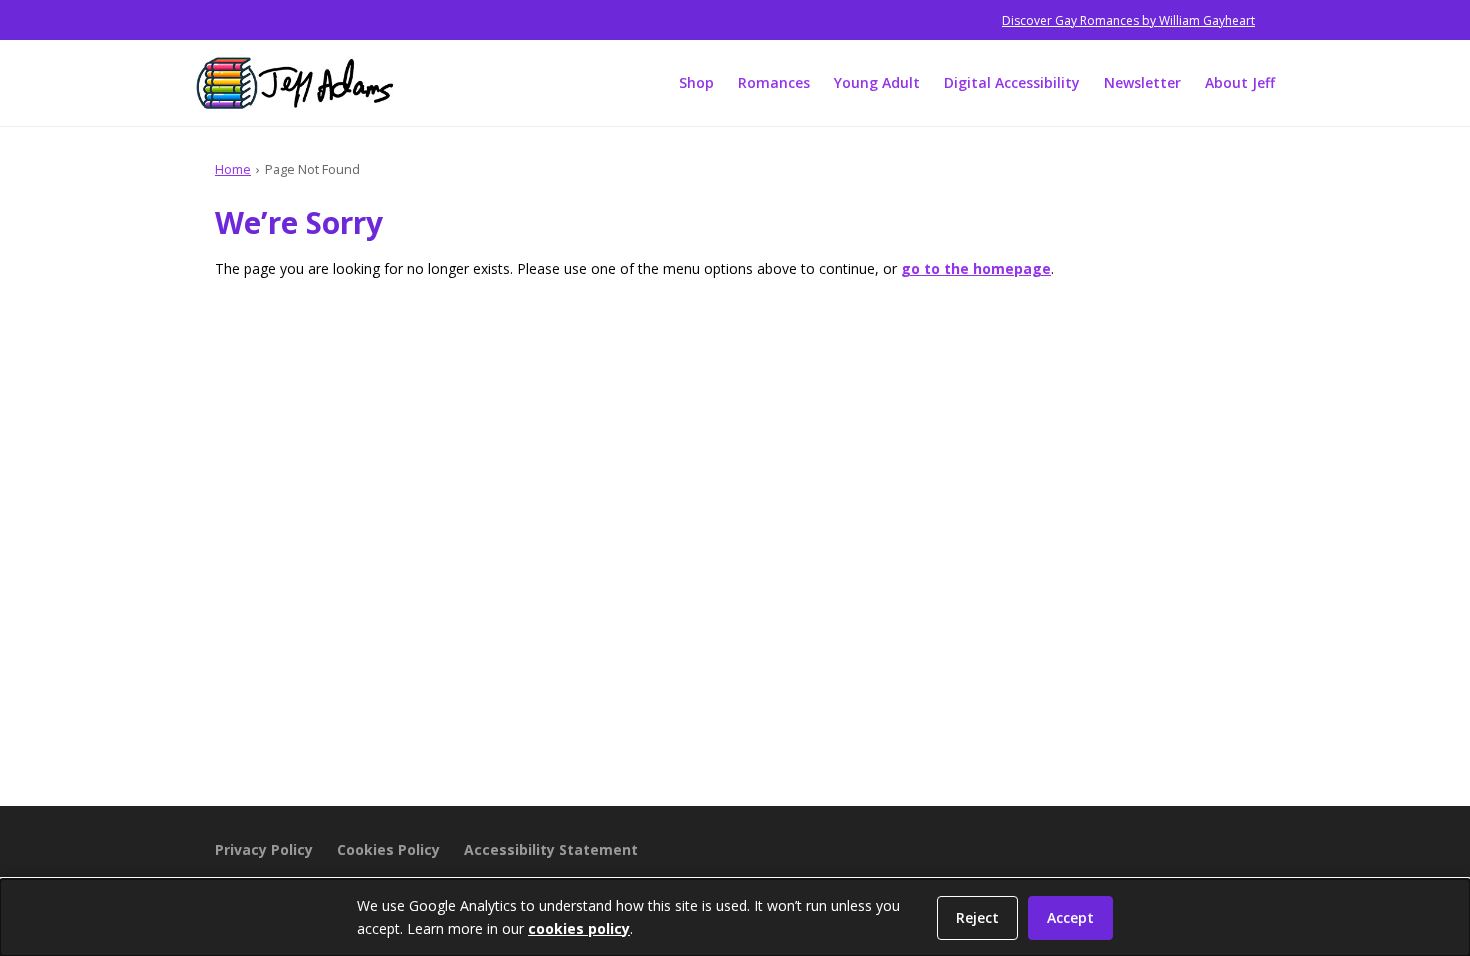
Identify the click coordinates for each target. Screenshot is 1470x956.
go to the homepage (976, 268)
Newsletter (1142, 82)
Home (233, 169)
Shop (696, 82)
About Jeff (1240, 82)
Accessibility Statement (551, 849)
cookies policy (579, 928)
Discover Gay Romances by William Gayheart (1128, 20)
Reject (977, 917)
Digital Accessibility (1012, 82)
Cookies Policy (388, 849)
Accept (1070, 917)
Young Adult (877, 82)
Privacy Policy (264, 849)
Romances (774, 82)
